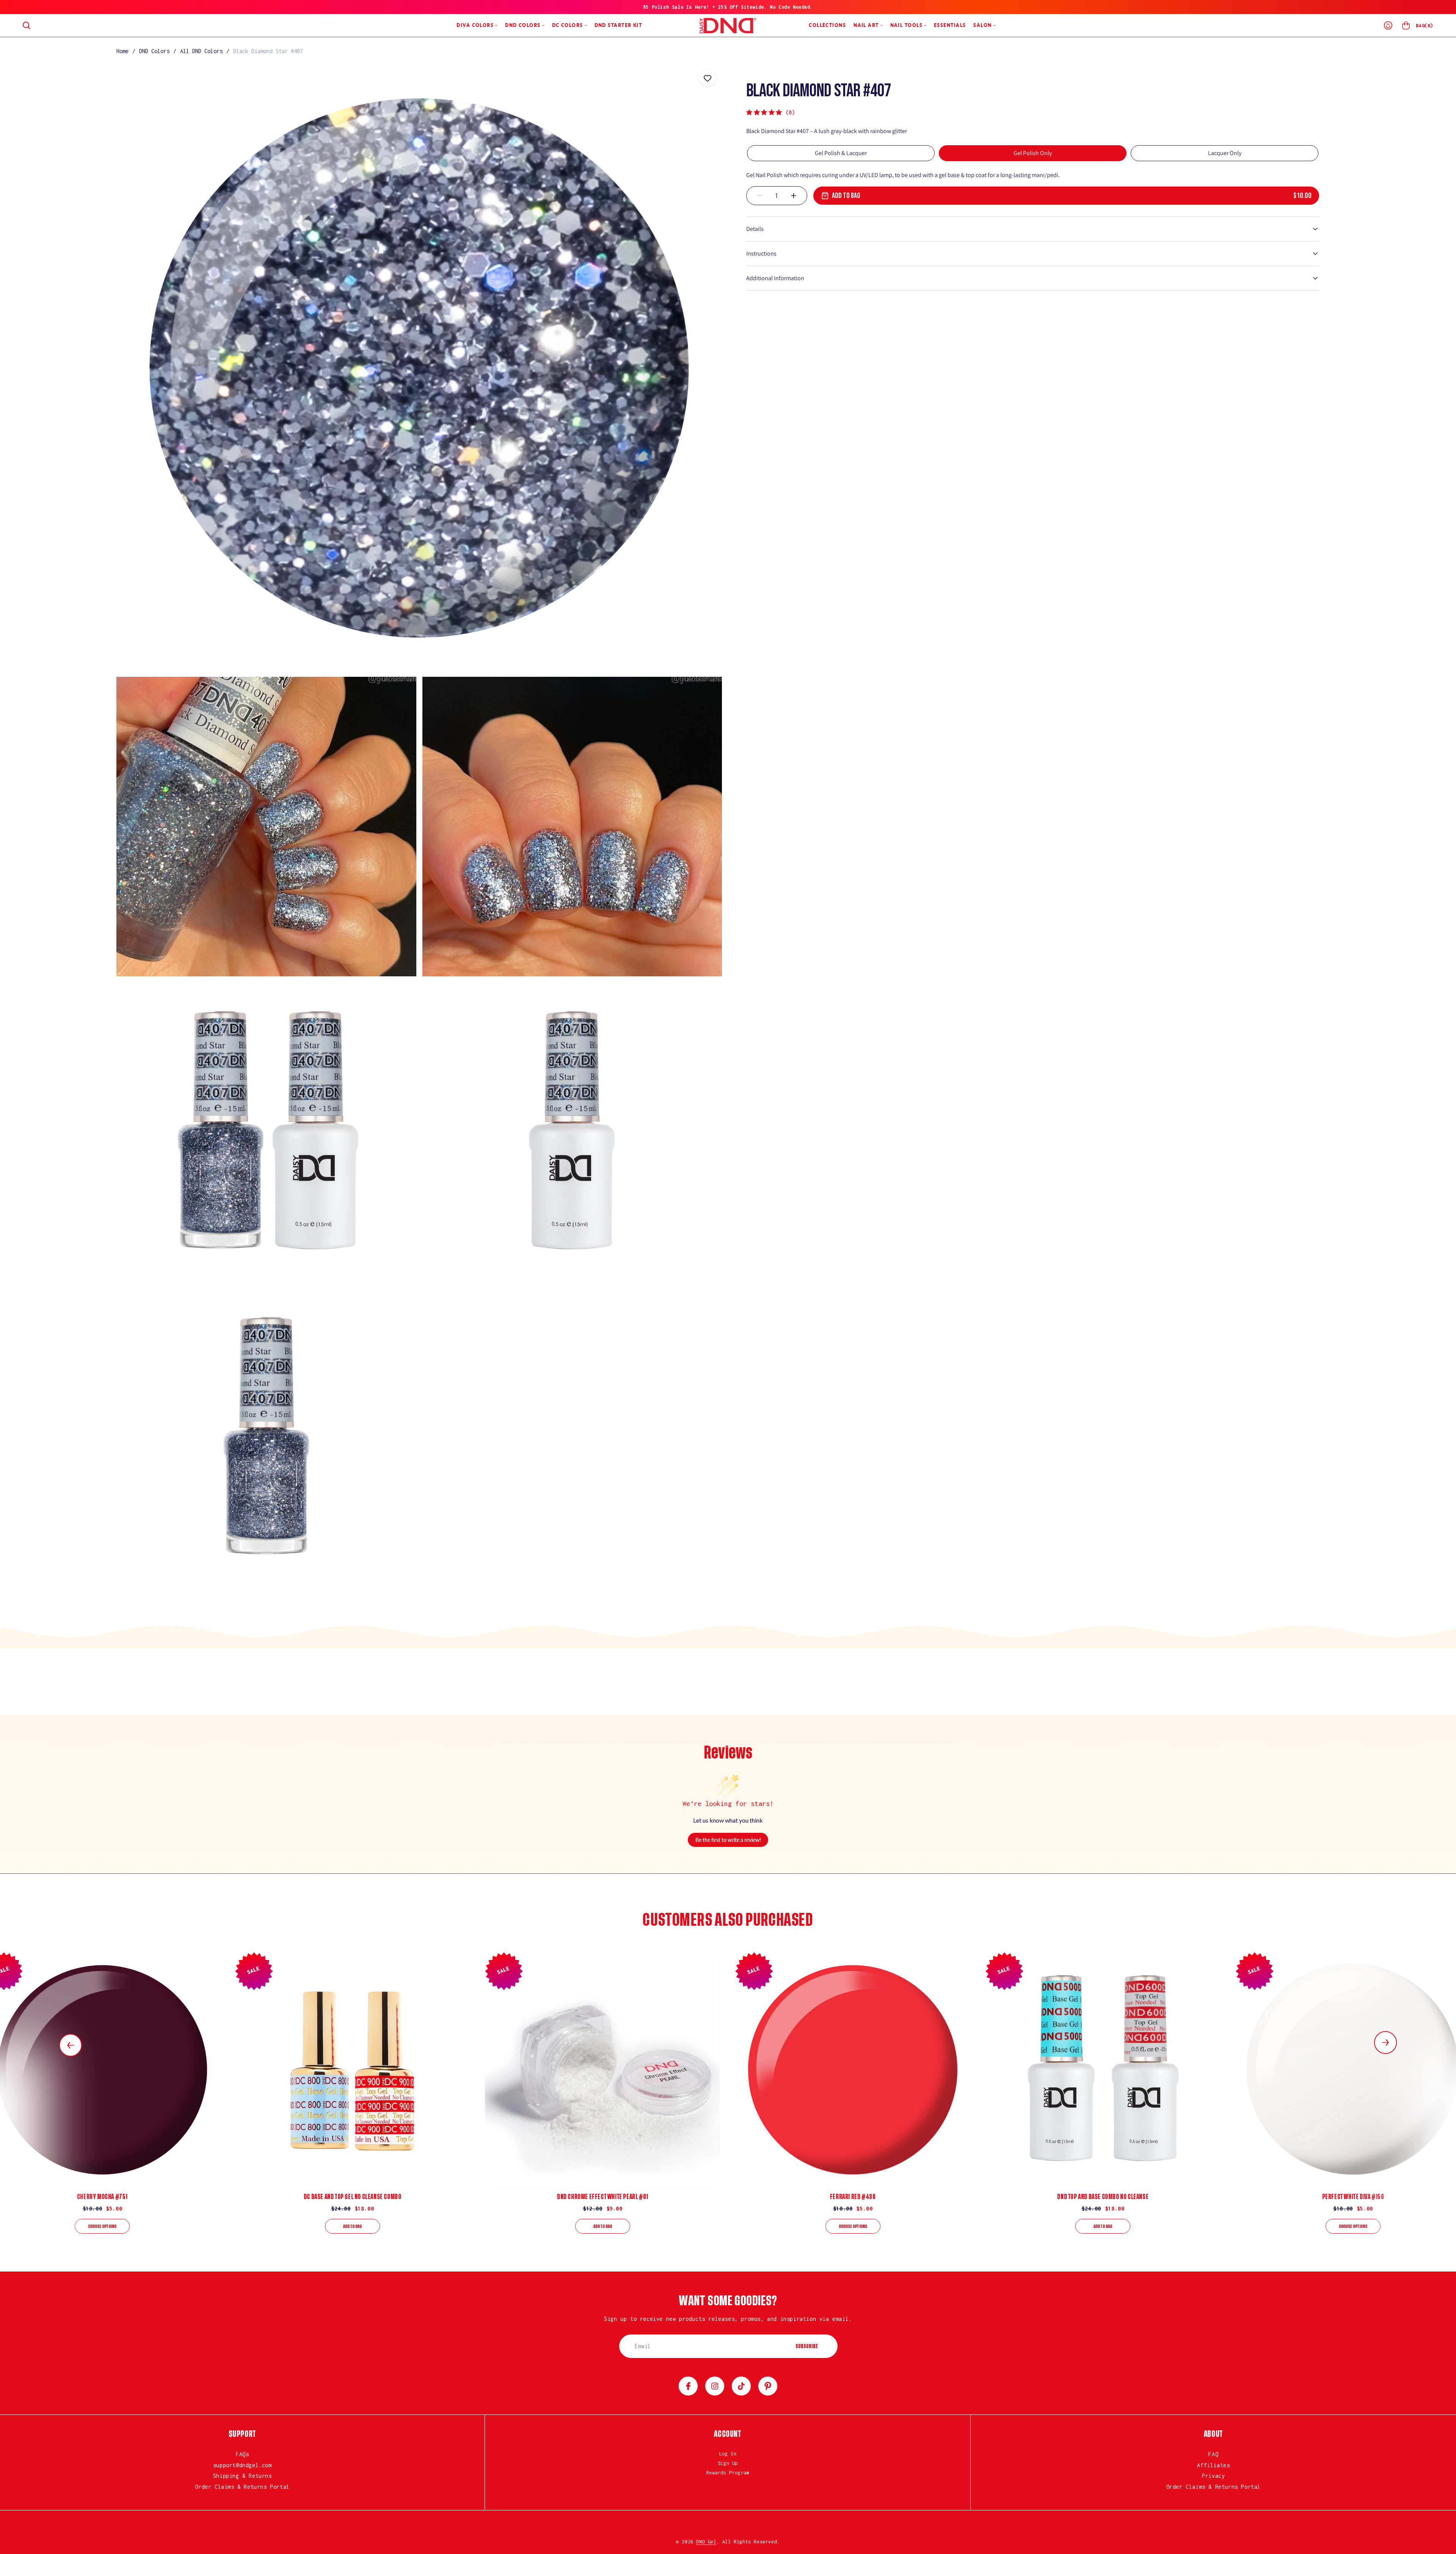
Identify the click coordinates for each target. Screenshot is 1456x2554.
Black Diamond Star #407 (268, 51)
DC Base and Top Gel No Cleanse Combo (353, 2197)
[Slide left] (71, 2045)
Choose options (102, 2226)
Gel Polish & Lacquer (841, 153)
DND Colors (154, 51)
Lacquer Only (1225, 153)
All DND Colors (201, 51)
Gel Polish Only (1033, 153)
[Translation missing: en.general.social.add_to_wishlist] (708, 78)
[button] (27, 25)
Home (122, 51)
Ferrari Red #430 (853, 2197)
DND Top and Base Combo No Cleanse (1103, 2197)
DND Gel (706, 2542)
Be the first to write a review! (728, 1840)
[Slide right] (1385, 2043)
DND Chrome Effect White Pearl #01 (603, 2197)
